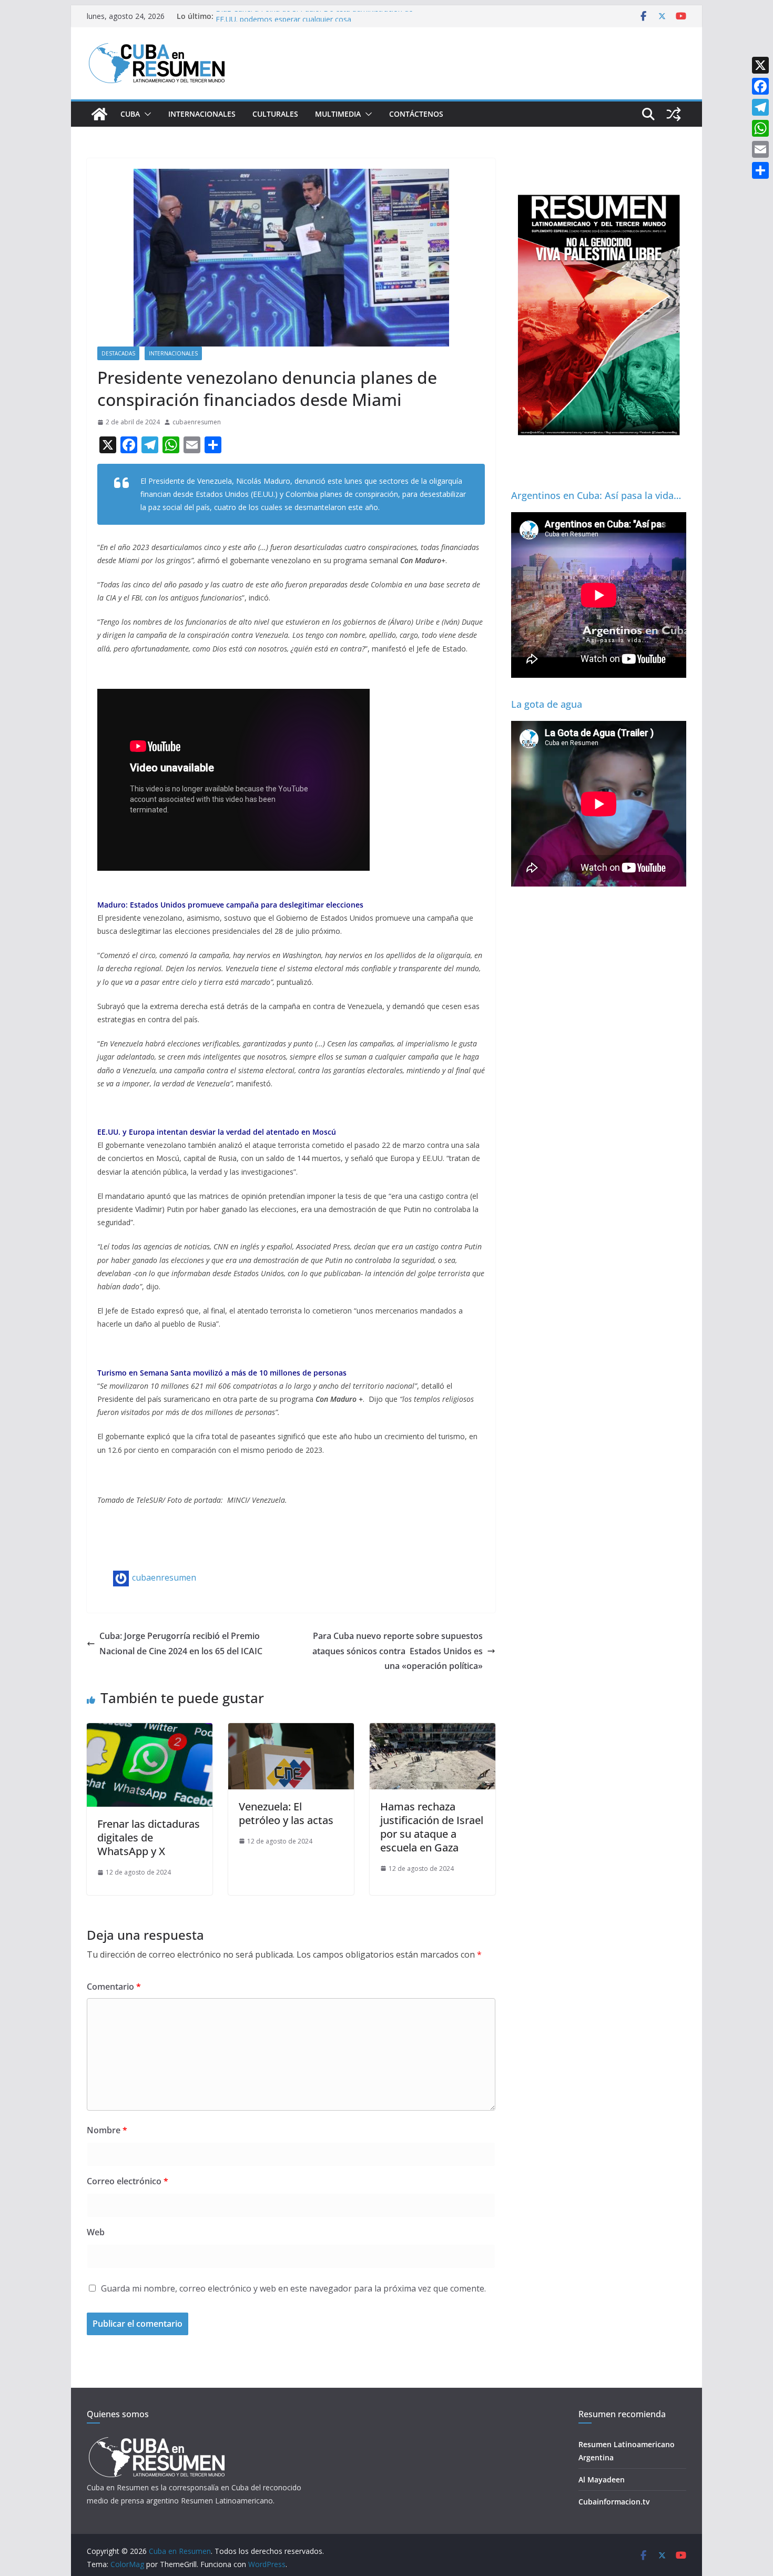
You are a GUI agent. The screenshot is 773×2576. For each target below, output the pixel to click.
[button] (146, 114)
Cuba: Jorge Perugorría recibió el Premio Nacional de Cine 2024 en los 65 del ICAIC (181, 1643)
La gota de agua (547, 704)
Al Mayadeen (602, 2480)
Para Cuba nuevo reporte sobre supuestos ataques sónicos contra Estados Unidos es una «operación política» (398, 1651)
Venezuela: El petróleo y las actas (286, 1813)
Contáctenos (416, 114)
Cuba (130, 114)
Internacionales (202, 114)
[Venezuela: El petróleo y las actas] (291, 1730)
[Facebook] (760, 86)
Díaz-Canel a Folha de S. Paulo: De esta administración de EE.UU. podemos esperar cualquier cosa (314, 21)
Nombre (107, 2130)
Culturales (275, 114)
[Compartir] (760, 170)
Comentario (114, 1987)
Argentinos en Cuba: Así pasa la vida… (596, 495)
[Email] (760, 149)
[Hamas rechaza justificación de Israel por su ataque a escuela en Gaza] (433, 1730)
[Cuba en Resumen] (99, 114)
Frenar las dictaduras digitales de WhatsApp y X (149, 1837)
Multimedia (338, 114)
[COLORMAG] (156, 2440)
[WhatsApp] (760, 128)
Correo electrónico (128, 2181)
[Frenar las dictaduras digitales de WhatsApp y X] (150, 1730)
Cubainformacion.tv (614, 2502)
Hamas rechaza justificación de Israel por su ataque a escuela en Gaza (432, 1827)
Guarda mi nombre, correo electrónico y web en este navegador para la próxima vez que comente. (293, 2288)
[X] (760, 65)
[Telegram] (760, 107)
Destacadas (118, 353)
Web (96, 2232)
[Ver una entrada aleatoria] (674, 114)
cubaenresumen (197, 422)
